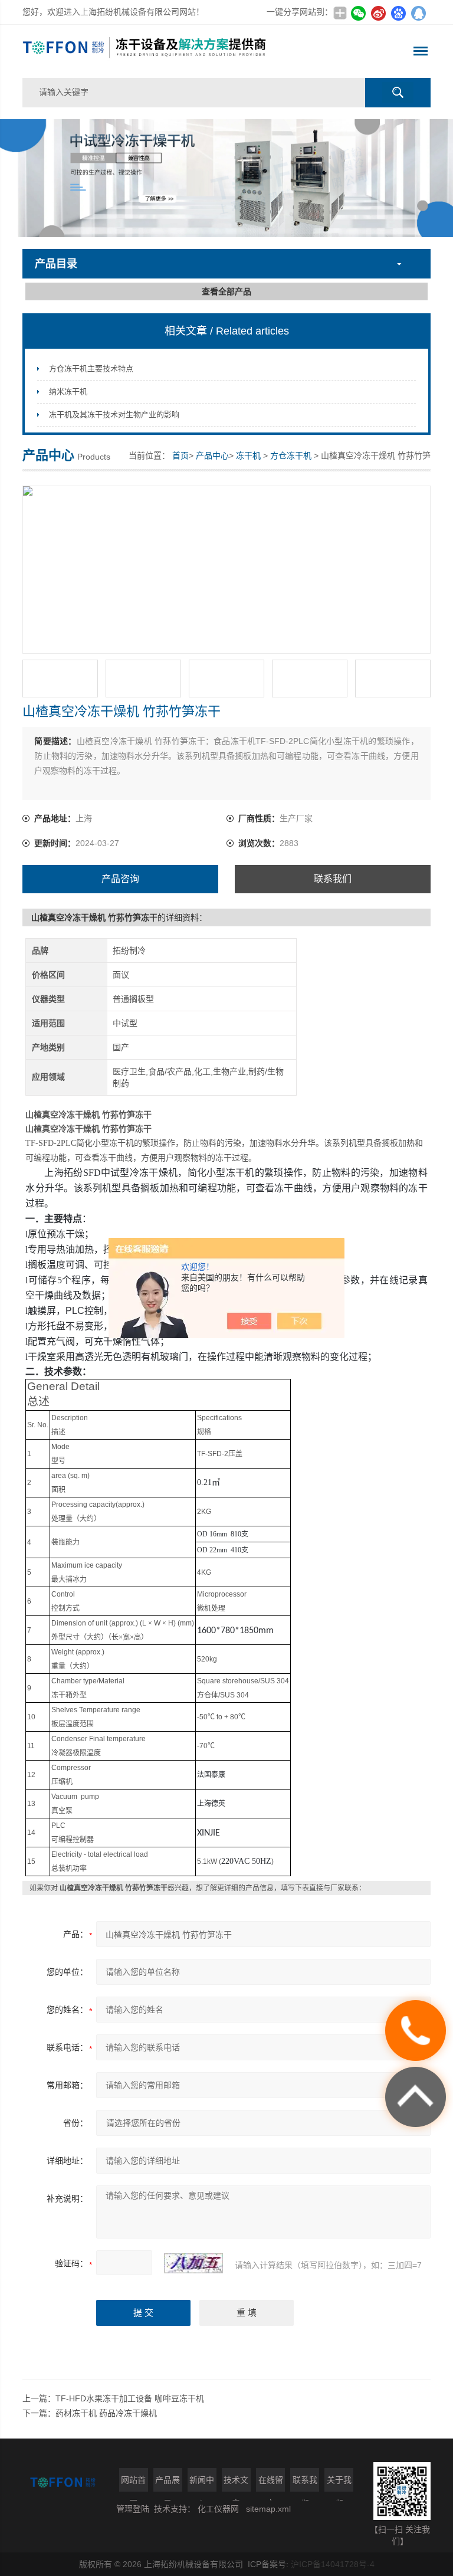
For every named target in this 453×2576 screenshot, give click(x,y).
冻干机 (248, 455)
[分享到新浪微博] (379, 13)
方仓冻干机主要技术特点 (91, 368)
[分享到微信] (359, 13)
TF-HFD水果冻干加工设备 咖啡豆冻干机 (130, 2398)
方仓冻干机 (291, 455)
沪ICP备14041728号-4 (333, 2564)
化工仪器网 (218, 2509)
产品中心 (212, 455)
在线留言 (271, 2483)
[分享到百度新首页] (399, 13)
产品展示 (168, 2483)
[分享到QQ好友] (419, 13)
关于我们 (339, 2483)
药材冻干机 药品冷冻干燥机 (106, 2413)
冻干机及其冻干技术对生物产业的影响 (114, 414)
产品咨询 (120, 879)
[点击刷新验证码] (193, 2263)
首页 (180, 455)
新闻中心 (202, 2483)
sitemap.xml (268, 2509)
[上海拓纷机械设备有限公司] (145, 51)
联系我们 (333, 879)
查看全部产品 (226, 291)
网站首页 (133, 2483)
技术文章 (236, 2483)
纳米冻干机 (68, 391)
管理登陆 (133, 2509)
